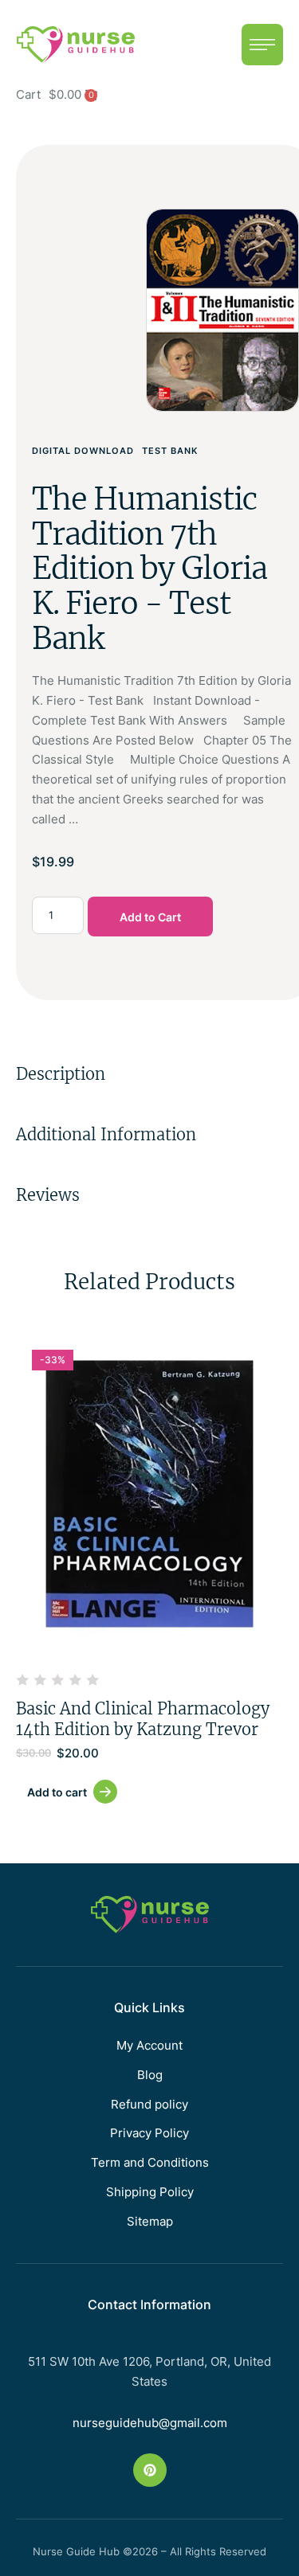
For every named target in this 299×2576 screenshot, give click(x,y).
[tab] (149, 1074)
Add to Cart (150, 917)
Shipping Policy (150, 2192)
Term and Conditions (150, 2162)
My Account (149, 2045)
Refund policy (149, 2104)
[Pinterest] (150, 2470)
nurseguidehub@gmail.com (150, 2423)
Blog (150, 2075)
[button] (262, 45)
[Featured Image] (149, 1494)
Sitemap (150, 2221)
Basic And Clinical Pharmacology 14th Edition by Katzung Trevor (143, 1719)
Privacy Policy (149, 2133)
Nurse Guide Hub (76, 2551)
